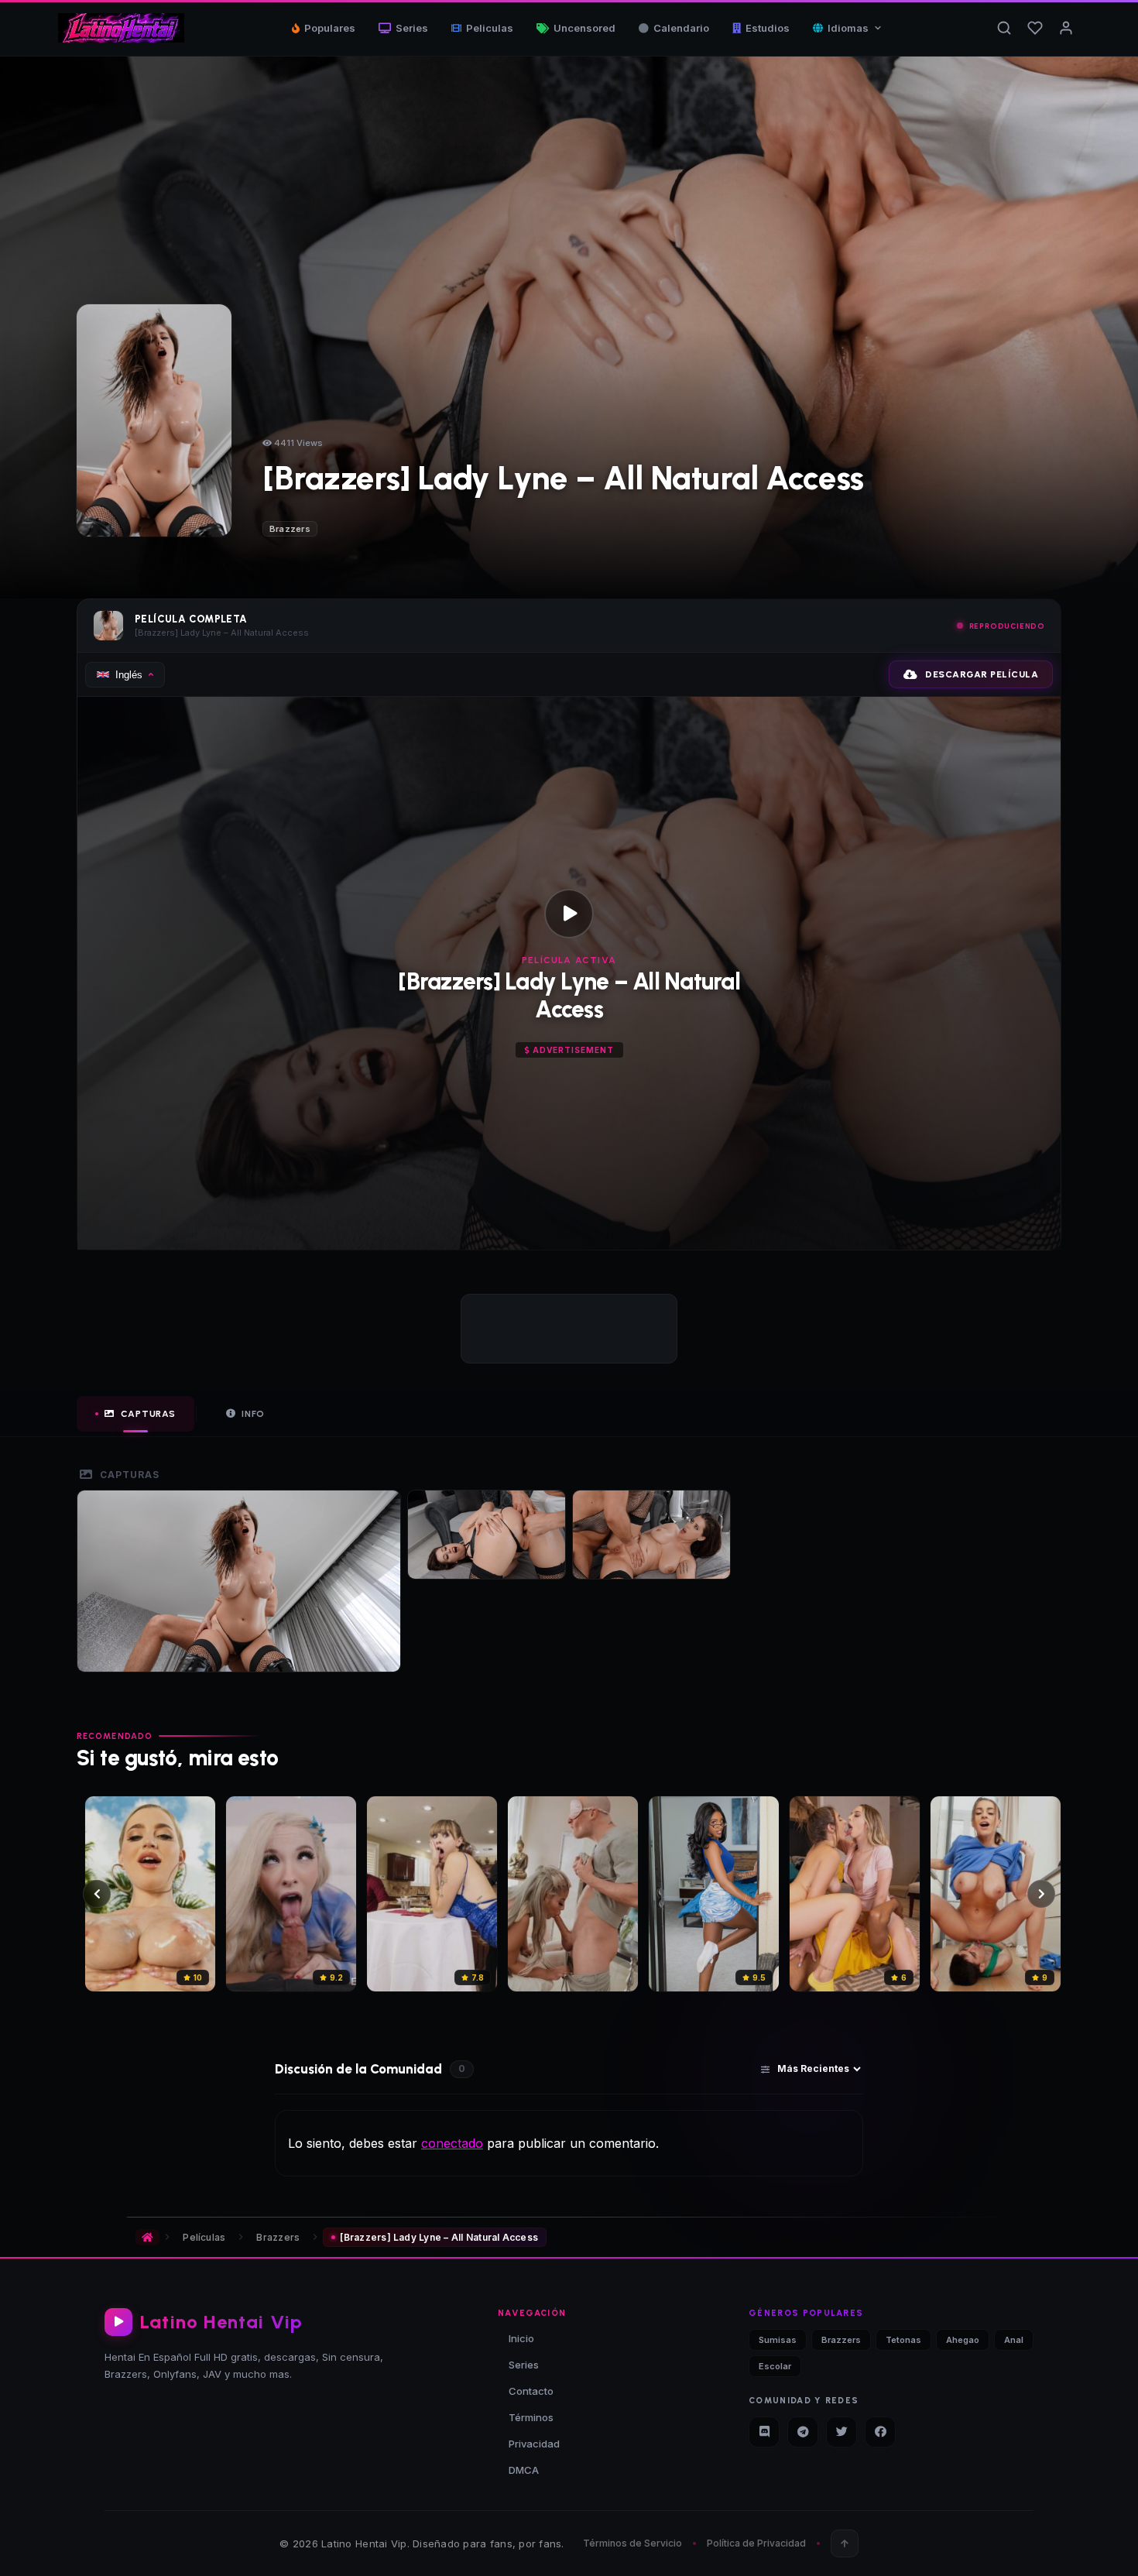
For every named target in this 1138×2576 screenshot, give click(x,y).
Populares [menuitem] (330, 28)
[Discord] (764, 2432)
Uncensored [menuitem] (584, 28)
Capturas (148, 1414)
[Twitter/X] (842, 2432)
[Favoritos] (1035, 28)
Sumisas (778, 2340)
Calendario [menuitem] (681, 28)
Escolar (775, 2366)
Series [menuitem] (412, 28)
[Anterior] (97, 1894)
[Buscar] (1004, 28)
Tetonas (903, 2340)
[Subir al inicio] (845, 2543)
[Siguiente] (1041, 1894)
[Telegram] (803, 2432)
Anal (1014, 2340)
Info (253, 1414)
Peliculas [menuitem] (490, 28)
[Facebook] (880, 2432)
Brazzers (290, 529)
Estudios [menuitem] (768, 28)
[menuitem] (848, 28)
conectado (452, 2143)
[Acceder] (1066, 28)
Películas (204, 2237)
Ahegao (963, 2340)
